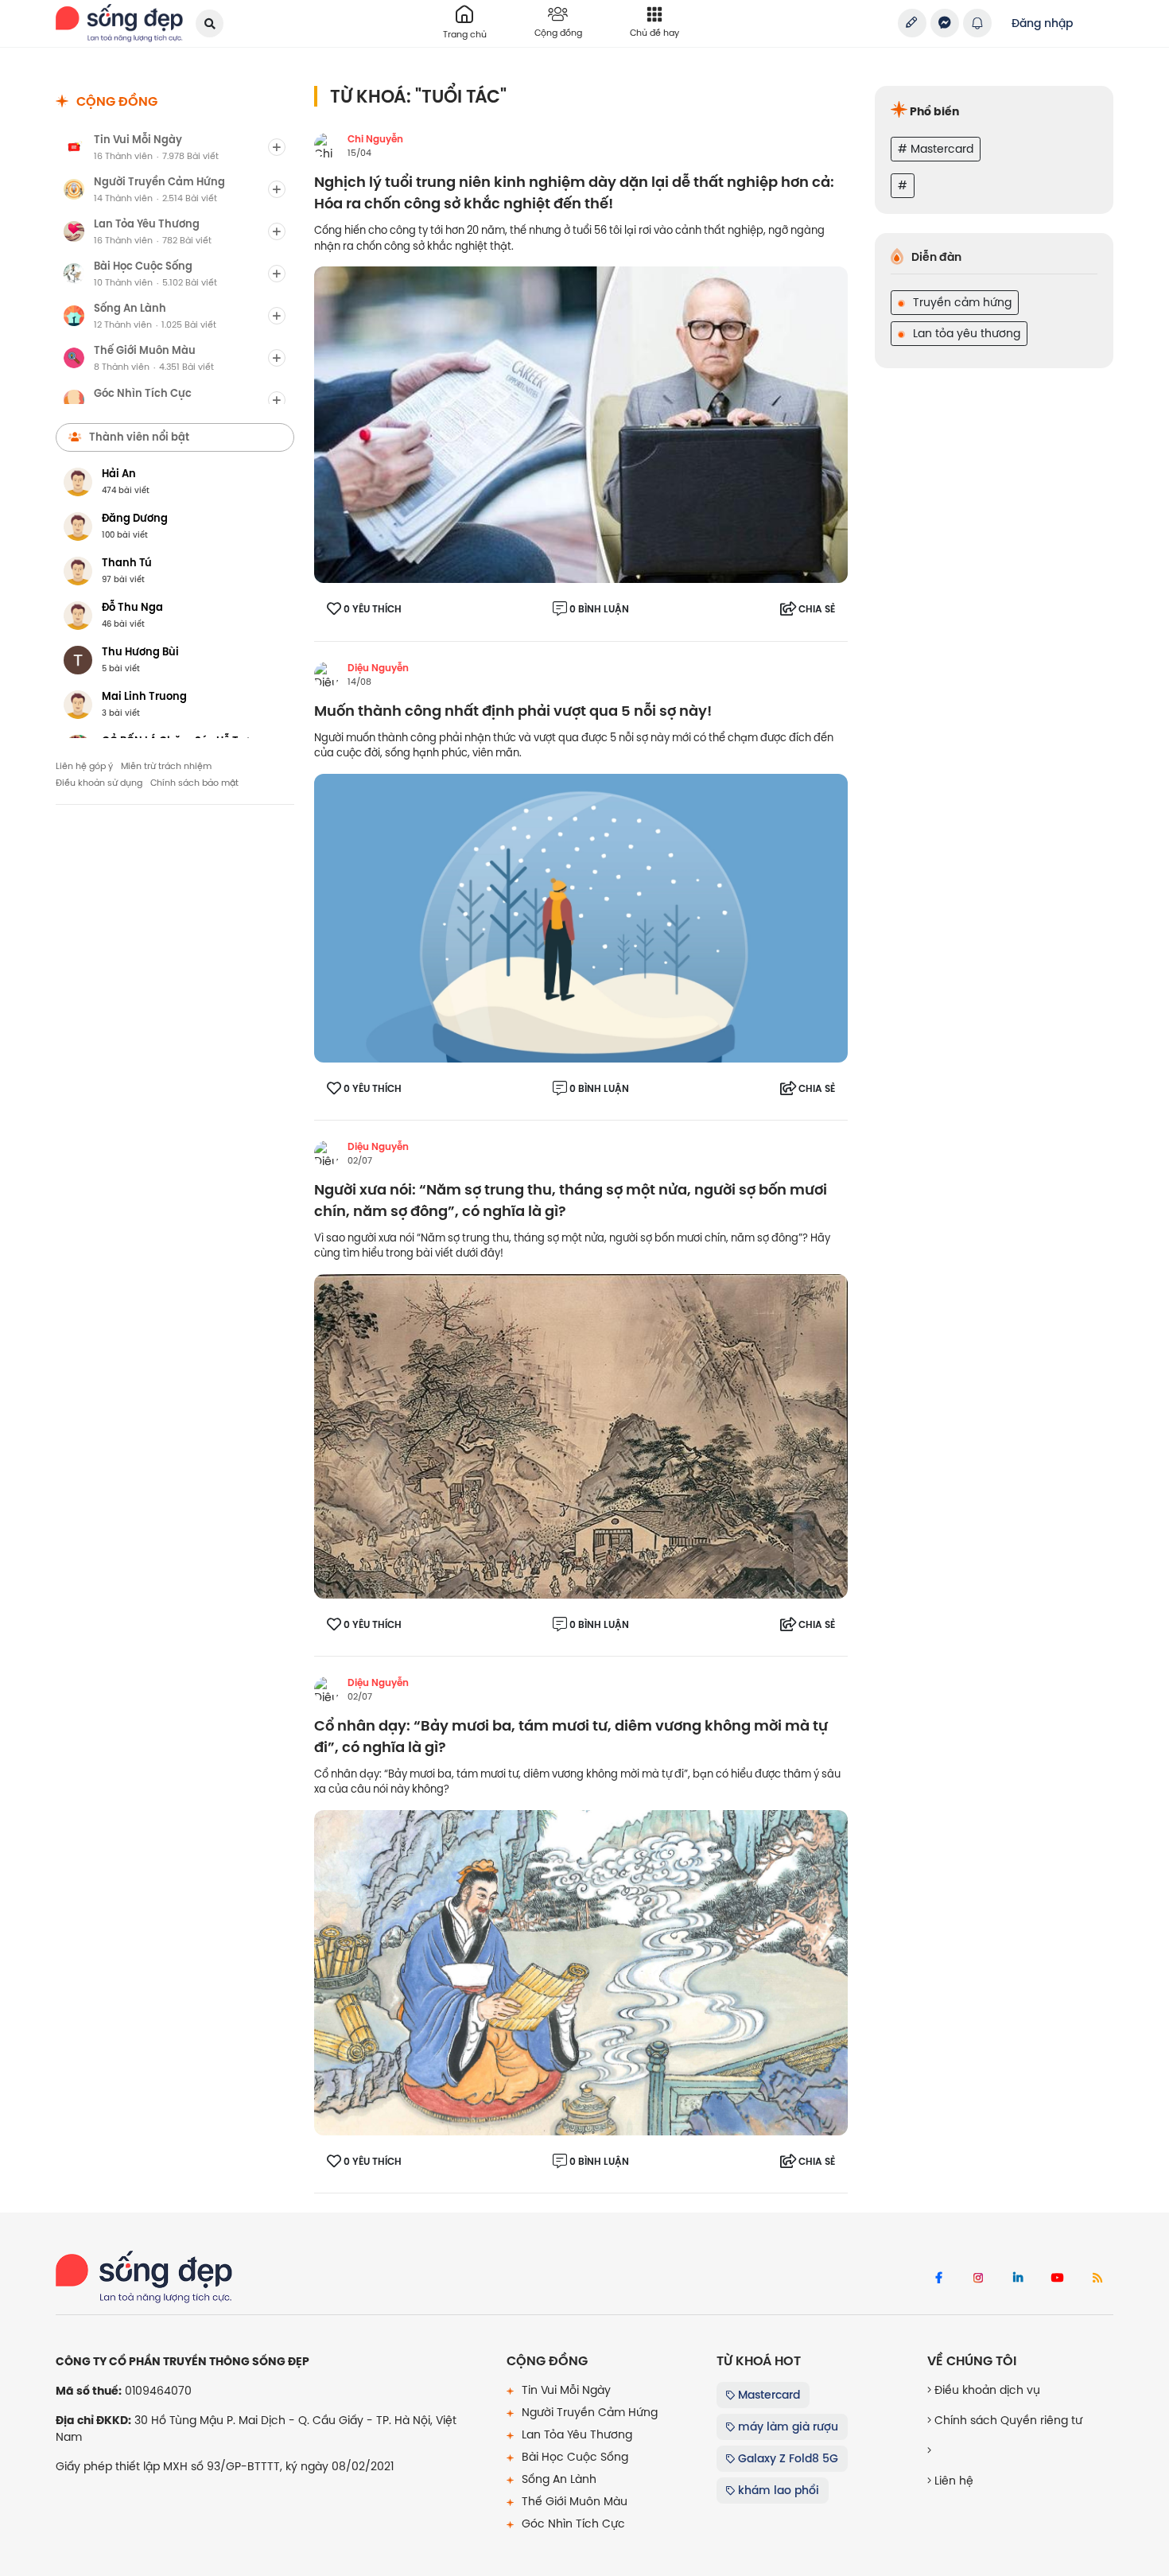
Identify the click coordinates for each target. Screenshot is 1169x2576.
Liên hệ (952, 2481)
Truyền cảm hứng (961, 302)
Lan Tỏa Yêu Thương (575, 2434)
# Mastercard (936, 149)
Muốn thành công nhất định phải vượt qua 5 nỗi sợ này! (513, 711)
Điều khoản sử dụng (99, 783)
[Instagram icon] (978, 2279)
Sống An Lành (557, 2479)
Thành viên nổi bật (139, 437)
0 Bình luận (599, 609)
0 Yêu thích (373, 609)
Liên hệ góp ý (84, 766)
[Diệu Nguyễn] (327, 674)
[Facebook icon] (938, 2279)
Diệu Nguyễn (378, 668)
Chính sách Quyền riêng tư (1007, 2420)
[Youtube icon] (1058, 2279)
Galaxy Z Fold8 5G (786, 2458)
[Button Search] (210, 23)
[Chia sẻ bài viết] (912, 23)
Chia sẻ (817, 609)
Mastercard (767, 2395)
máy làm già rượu (786, 2426)
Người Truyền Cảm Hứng (588, 2412)
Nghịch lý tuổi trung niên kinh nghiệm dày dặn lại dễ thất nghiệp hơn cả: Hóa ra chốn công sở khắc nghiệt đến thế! (574, 193)
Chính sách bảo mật (194, 783)
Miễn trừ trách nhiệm (166, 766)
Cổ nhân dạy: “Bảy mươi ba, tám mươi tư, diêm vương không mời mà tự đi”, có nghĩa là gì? (571, 1737)
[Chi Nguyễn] (327, 146)
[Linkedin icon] (1018, 2279)
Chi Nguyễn (375, 139)
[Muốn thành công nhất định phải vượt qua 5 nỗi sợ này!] (581, 917)
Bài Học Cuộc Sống (573, 2457)
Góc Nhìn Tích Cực (572, 2524)
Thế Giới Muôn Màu (573, 2501)
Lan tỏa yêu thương (965, 333)
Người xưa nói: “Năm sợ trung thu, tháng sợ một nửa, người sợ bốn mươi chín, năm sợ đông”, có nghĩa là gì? (571, 1201)
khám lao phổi (777, 2490)
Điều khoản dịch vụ (986, 2390)
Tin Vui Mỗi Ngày (565, 2390)
